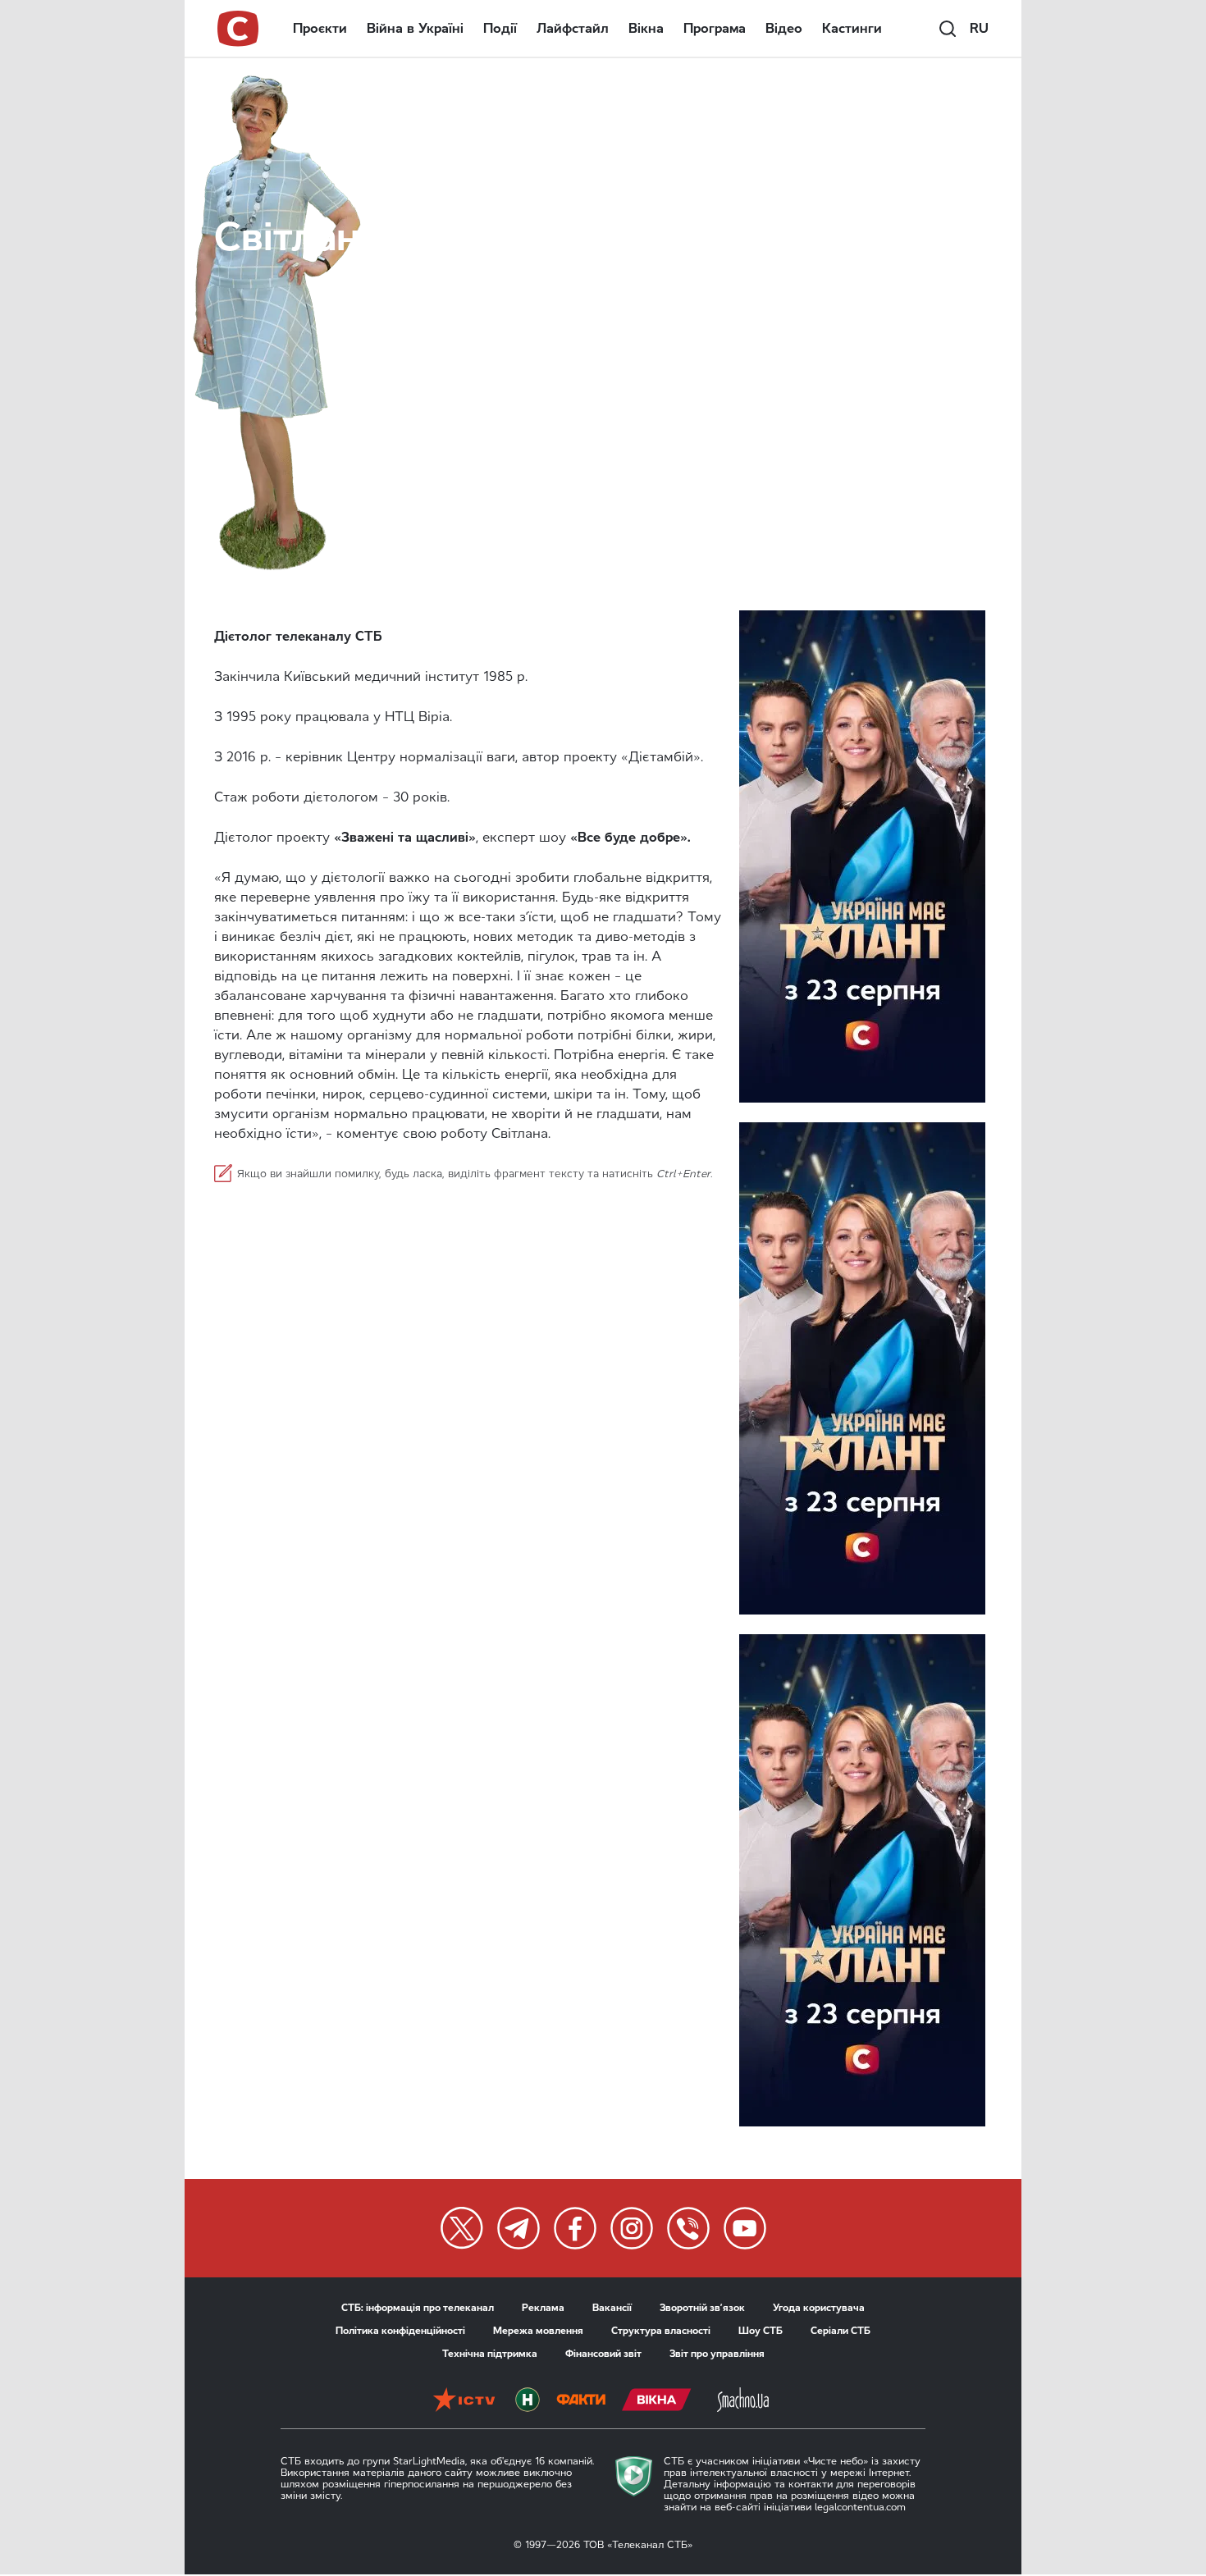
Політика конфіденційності (400, 2331)
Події (500, 28)
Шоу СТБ (761, 2331)
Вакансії (612, 2308)
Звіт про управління (717, 2354)
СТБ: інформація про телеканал (418, 2308)
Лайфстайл (573, 28)
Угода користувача (819, 2308)
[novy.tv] (528, 2400)
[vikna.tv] (657, 2400)
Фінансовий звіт (603, 2354)
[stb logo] (239, 29)
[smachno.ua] (743, 2400)
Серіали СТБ (841, 2331)
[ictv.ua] (464, 2400)
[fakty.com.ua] (581, 2400)
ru (979, 28)
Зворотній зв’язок (702, 2308)
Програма (715, 28)
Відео (784, 28)
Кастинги (852, 28)
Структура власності (661, 2331)
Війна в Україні (415, 28)
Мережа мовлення (538, 2331)
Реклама (543, 2308)
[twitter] (462, 2228)
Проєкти (320, 28)
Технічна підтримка (490, 2354)
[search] (948, 29)
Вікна (646, 28)
